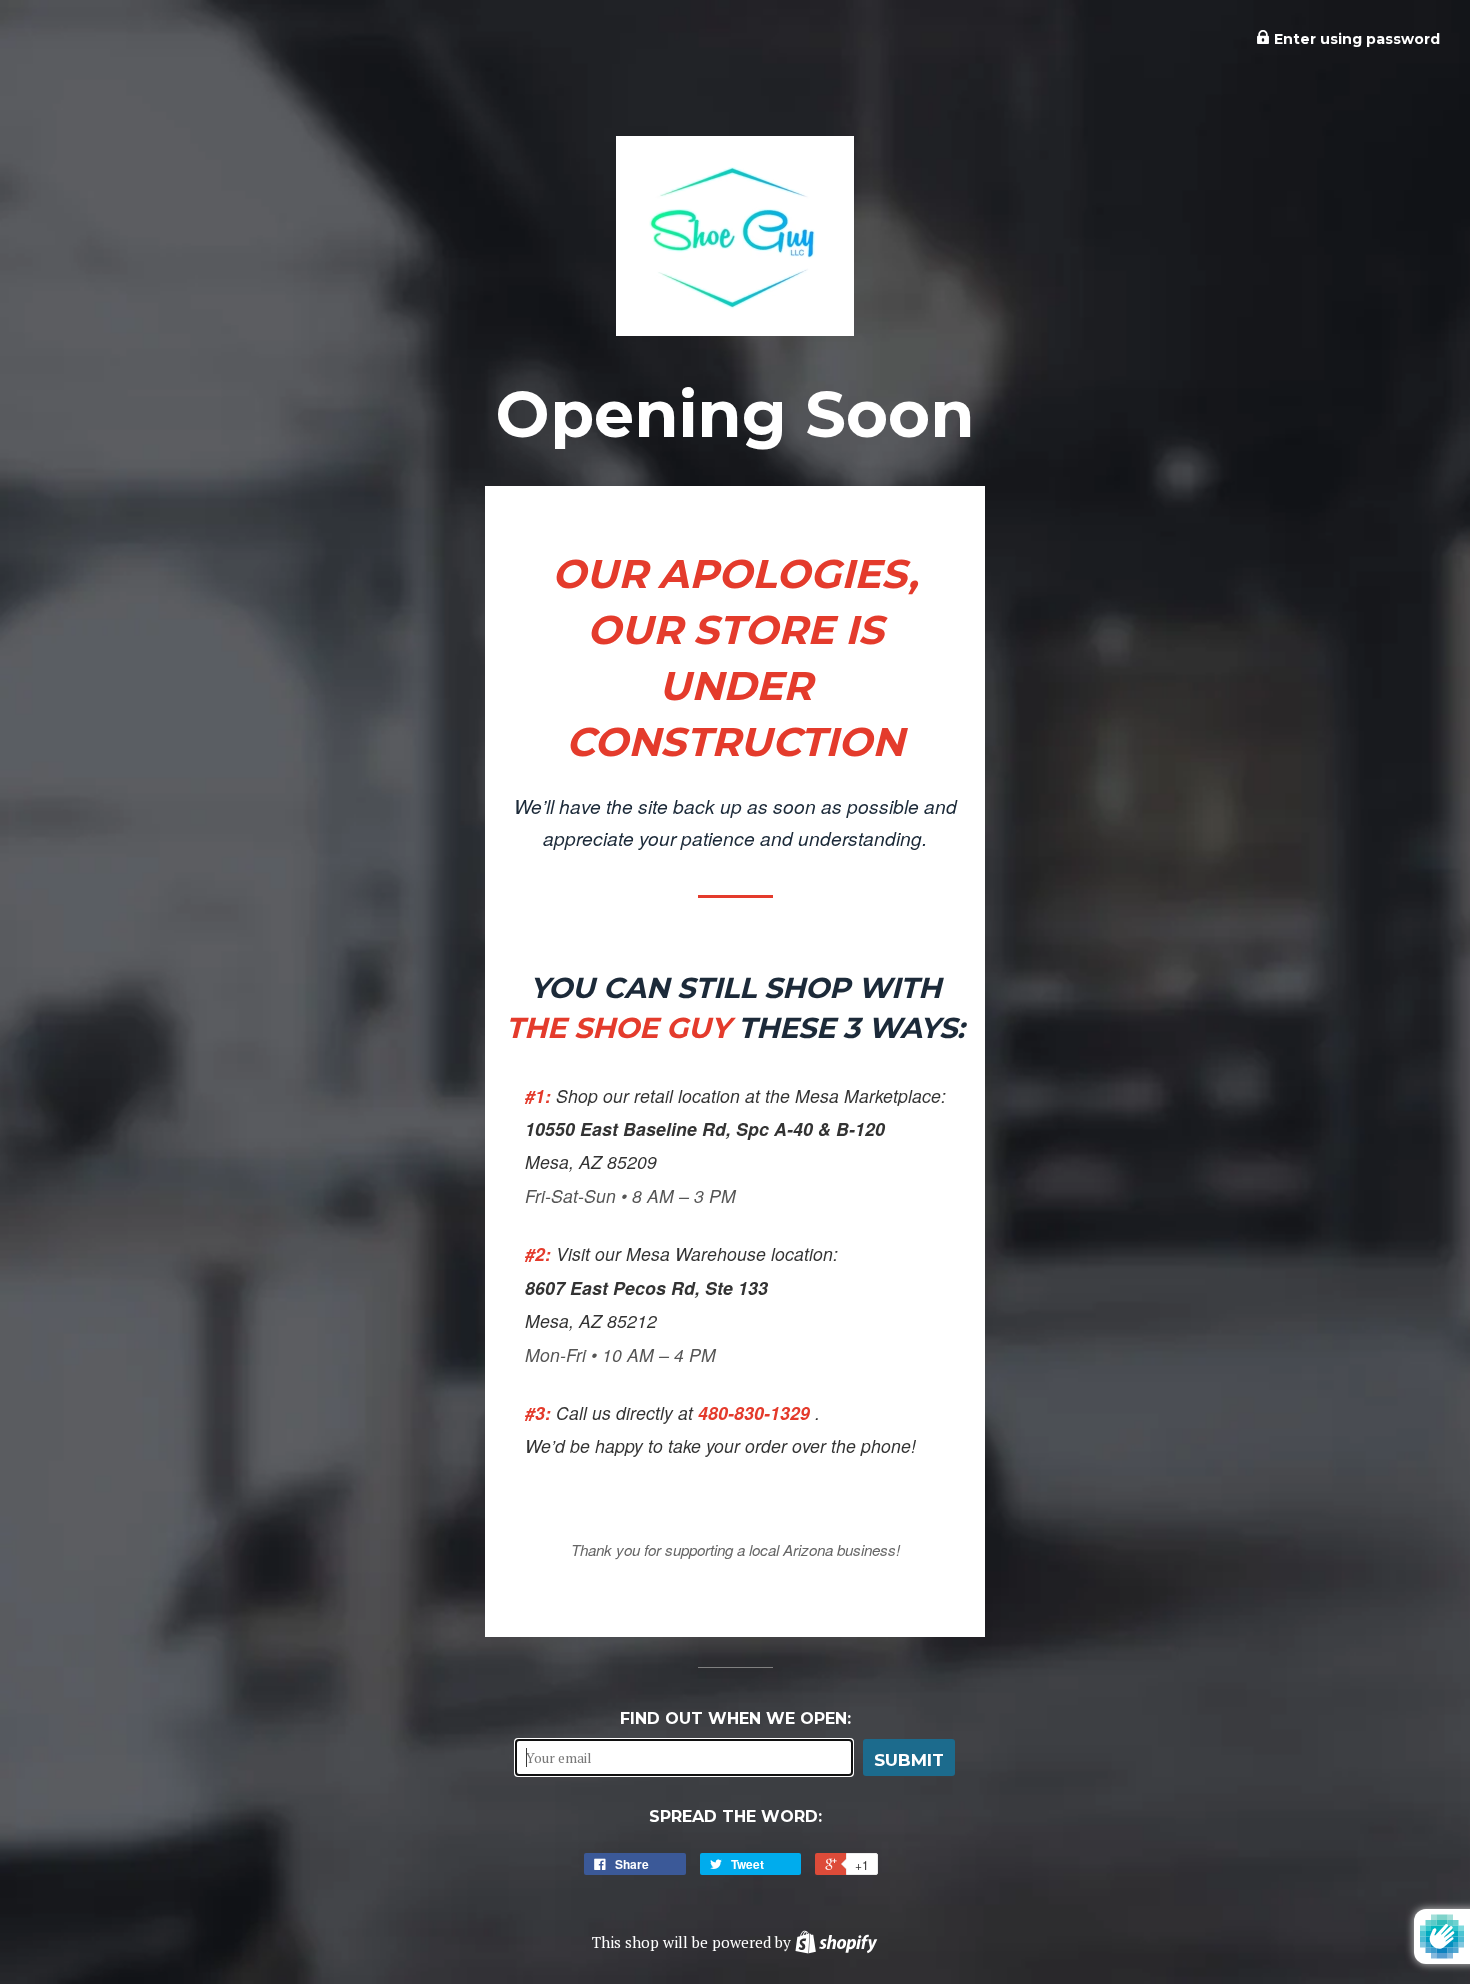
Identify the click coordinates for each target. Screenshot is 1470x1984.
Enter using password (1355, 39)
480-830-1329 (756, 1412)
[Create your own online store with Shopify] (836, 1942)
